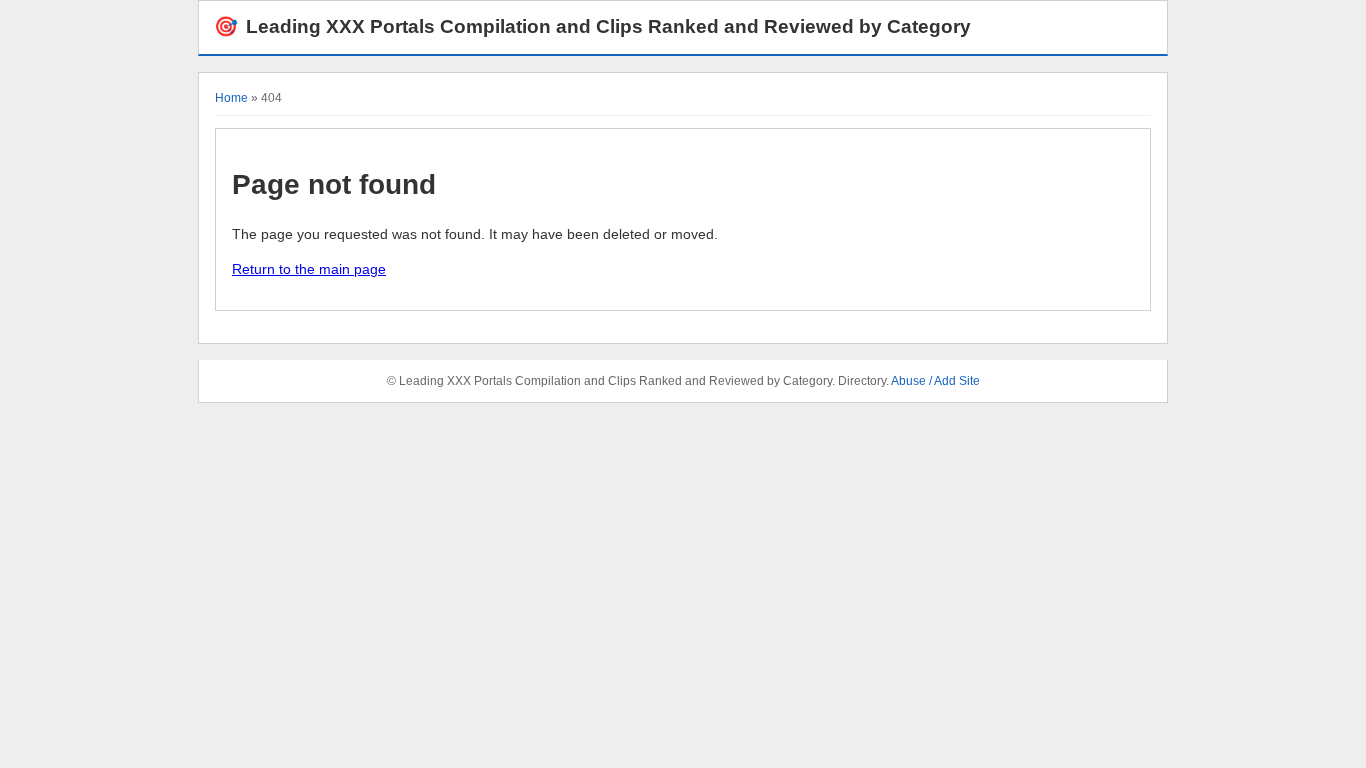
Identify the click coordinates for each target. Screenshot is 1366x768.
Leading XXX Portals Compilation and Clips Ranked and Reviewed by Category (592, 26)
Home (231, 98)
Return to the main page (309, 269)
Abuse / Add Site (935, 381)
